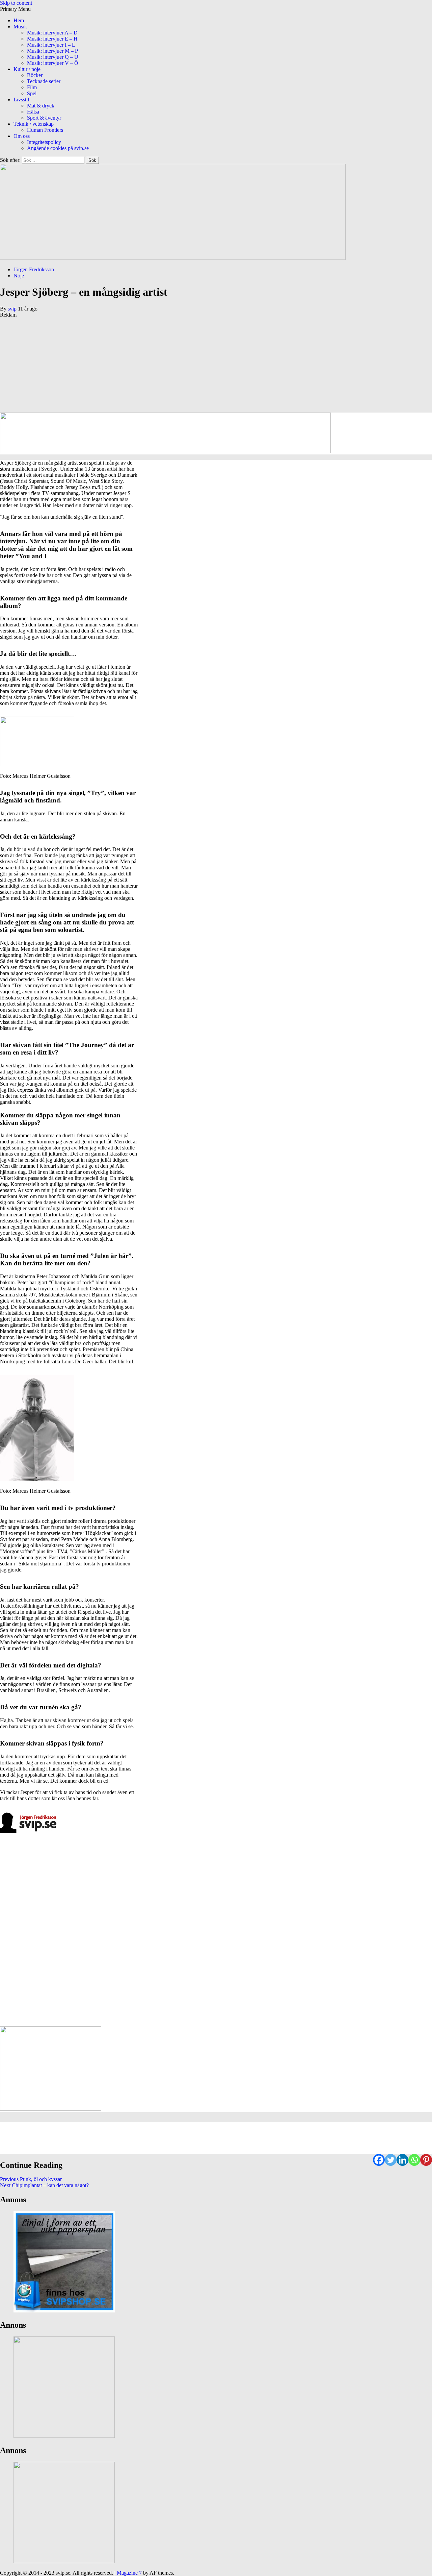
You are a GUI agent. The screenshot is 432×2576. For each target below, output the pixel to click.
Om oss (22, 136)
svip (13, 309)
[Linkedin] (402, 2160)
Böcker (35, 75)
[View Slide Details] (64, 2311)
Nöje (19, 276)
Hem (19, 20)
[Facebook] (379, 2160)
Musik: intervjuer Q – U (53, 57)
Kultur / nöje (27, 69)
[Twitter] (391, 2160)
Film (32, 87)
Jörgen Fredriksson (34, 269)
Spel (32, 93)
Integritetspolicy (44, 142)
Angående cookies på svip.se (58, 148)
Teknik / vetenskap (34, 124)
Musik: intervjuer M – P (52, 51)
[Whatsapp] (414, 2160)
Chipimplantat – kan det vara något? (44, 2185)
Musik (20, 27)
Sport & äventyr (44, 118)
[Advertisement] (202, 365)
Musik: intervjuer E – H (52, 39)
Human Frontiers (45, 130)
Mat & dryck (41, 106)
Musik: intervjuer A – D (52, 33)
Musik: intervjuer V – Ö (53, 63)
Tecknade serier (44, 81)
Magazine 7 (129, 2573)
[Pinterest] (426, 2160)
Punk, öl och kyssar (31, 2179)
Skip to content (16, 3)
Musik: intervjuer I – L (51, 45)
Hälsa (33, 112)
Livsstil (21, 100)
